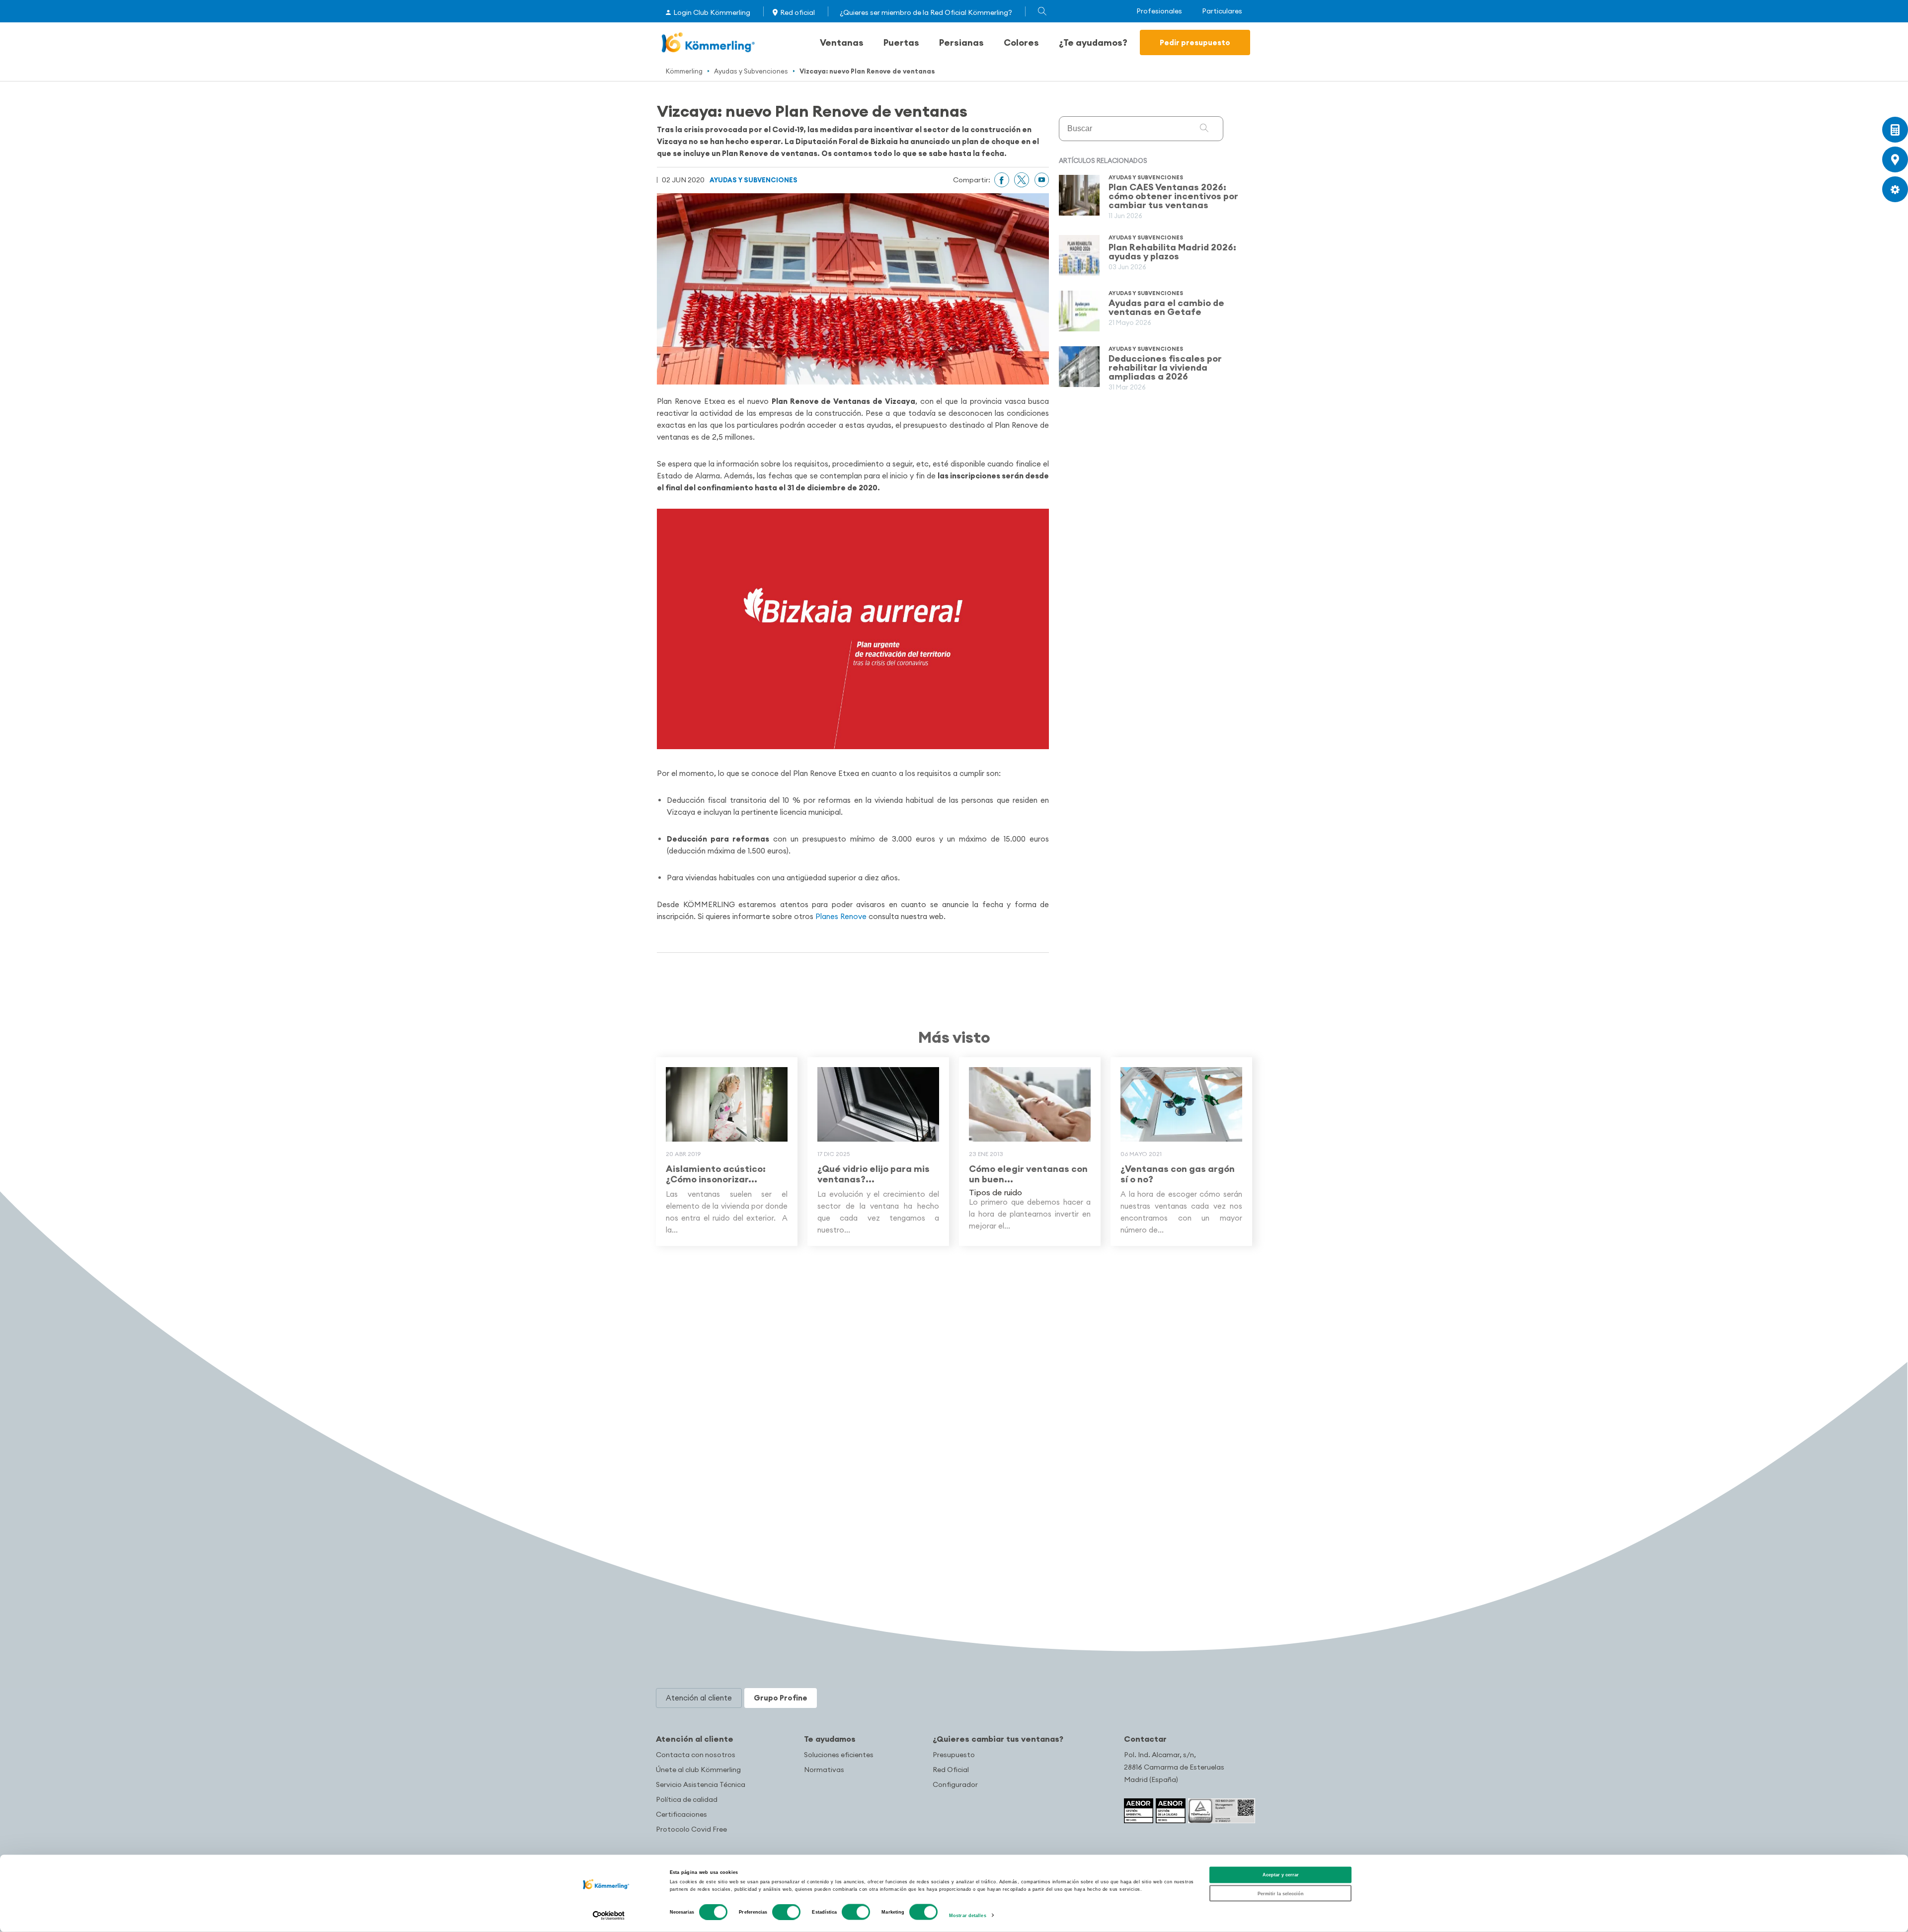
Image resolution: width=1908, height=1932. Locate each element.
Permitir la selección (1281, 1893)
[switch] (786, 1912)
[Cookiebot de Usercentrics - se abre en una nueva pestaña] (609, 1915)
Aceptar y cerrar (1281, 1875)
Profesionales (1159, 11)
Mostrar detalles (968, 1916)
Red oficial (797, 12)
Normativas (824, 1770)
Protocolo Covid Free (691, 1829)
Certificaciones (681, 1814)
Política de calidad (687, 1799)
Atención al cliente (695, 1739)
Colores (1021, 42)
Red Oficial (951, 1770)
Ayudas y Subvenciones (751, 71)
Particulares (1222, 11)
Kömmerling (684, 71)
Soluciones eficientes (839, 1755)
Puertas (901, 42)
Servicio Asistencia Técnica (701, 1784)
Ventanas (842, 42)
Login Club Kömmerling (712, 12)
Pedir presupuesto (1195, 42)
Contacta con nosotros (696, 1755)
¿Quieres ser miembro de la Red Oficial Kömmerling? (926, 12)
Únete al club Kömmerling (698, 1770)
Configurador (955, 1784)
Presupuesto (954, 1755)
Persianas (961, 42)
